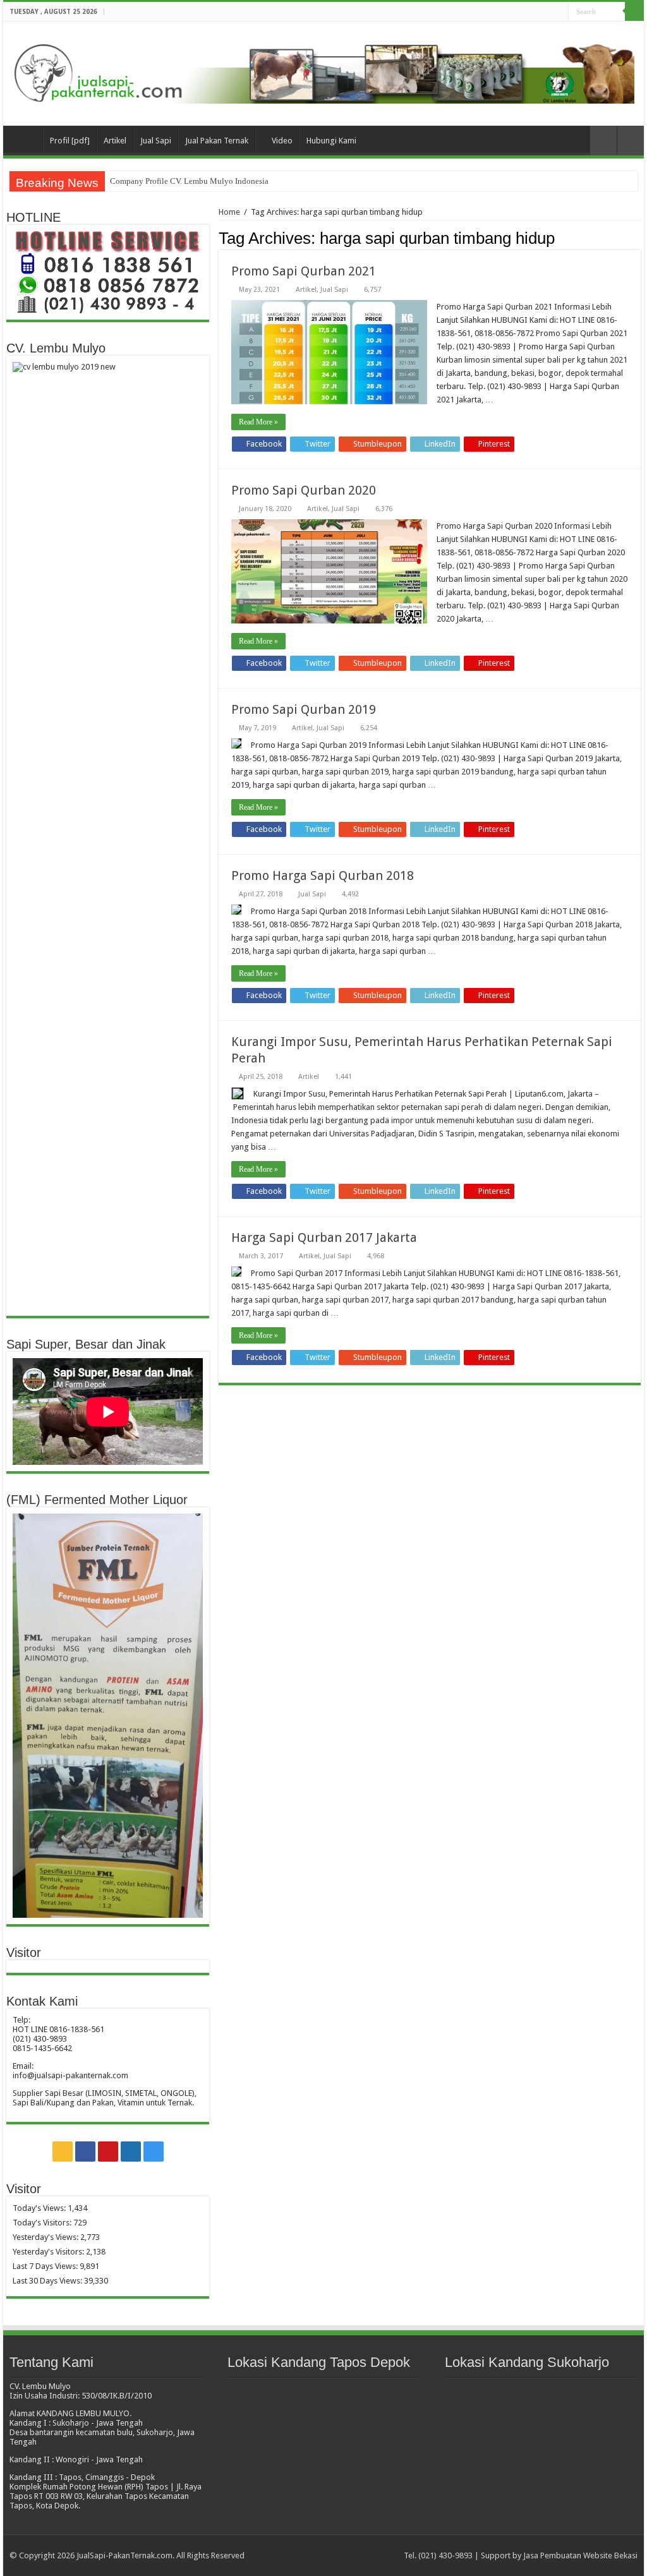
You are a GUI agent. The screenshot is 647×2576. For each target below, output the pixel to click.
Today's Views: (40, 2208)
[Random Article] (631, 141)
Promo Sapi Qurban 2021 (153, 181)
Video (282, 141)
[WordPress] (547, 12)
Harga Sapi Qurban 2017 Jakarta (324, 1237)
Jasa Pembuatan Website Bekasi (580, 2555)
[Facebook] (523, 12)
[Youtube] (535, 12)
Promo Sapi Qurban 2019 (304, 709)
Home (229, 212)
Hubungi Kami (331, 141)
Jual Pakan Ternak (217, 141)
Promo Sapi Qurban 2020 (304, 490)
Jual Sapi (156, 141)
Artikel (115, 141)
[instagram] (559, 12)
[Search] (634, 11)
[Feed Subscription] (637, 238)
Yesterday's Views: (46, 2237)
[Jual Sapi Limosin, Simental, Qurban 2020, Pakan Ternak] (323, 71)
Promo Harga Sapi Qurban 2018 (323, 876)
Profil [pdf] (70, 141)
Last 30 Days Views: (48, 2281)
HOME (26, 139)
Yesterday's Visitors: (49, 2252)
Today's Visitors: (43, 2223)
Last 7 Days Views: (46, 2266)
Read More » (258, 422)
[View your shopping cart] (603, 141)
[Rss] (511, 12)
